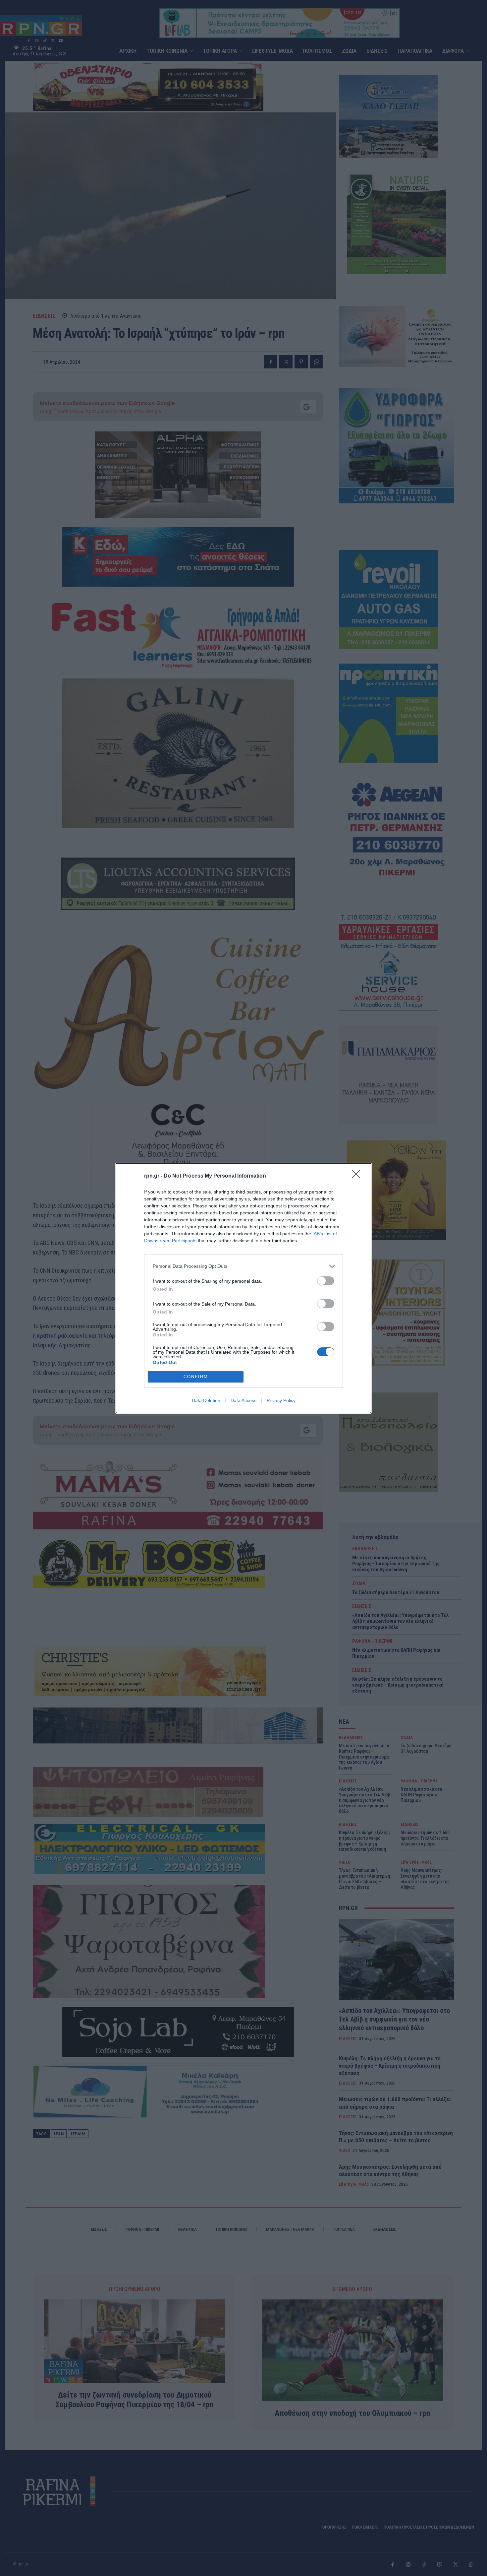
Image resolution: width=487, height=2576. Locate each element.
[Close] (358, 1176)
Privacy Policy (281, 1400)
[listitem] (243, 1266)
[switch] (326, 1281)
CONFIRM (196, 1377)
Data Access (243, 1400)
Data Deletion (206, 1400)
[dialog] (243, 1288)
